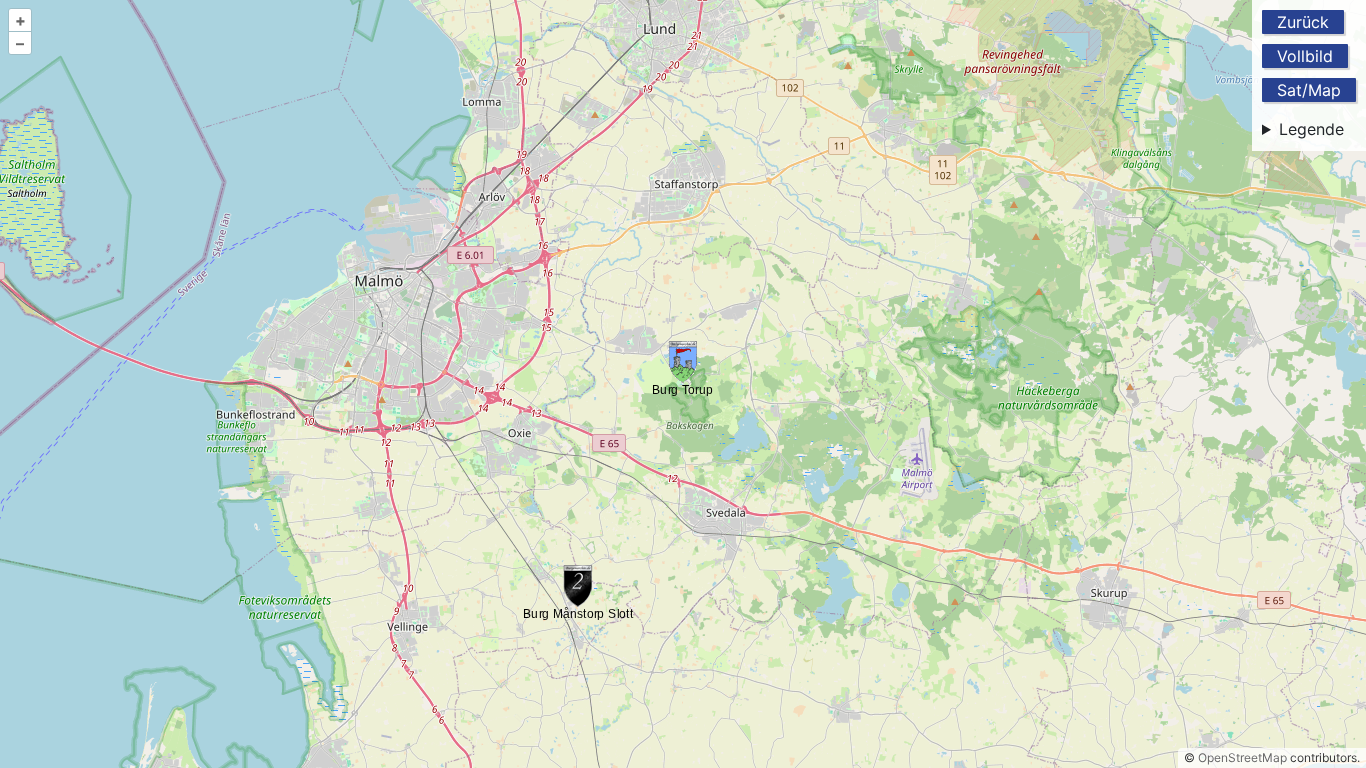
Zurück (1303, 22)
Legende (1311, 129)
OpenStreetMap (1242, 757)
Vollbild (1305, 56)
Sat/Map (1309, 90)
